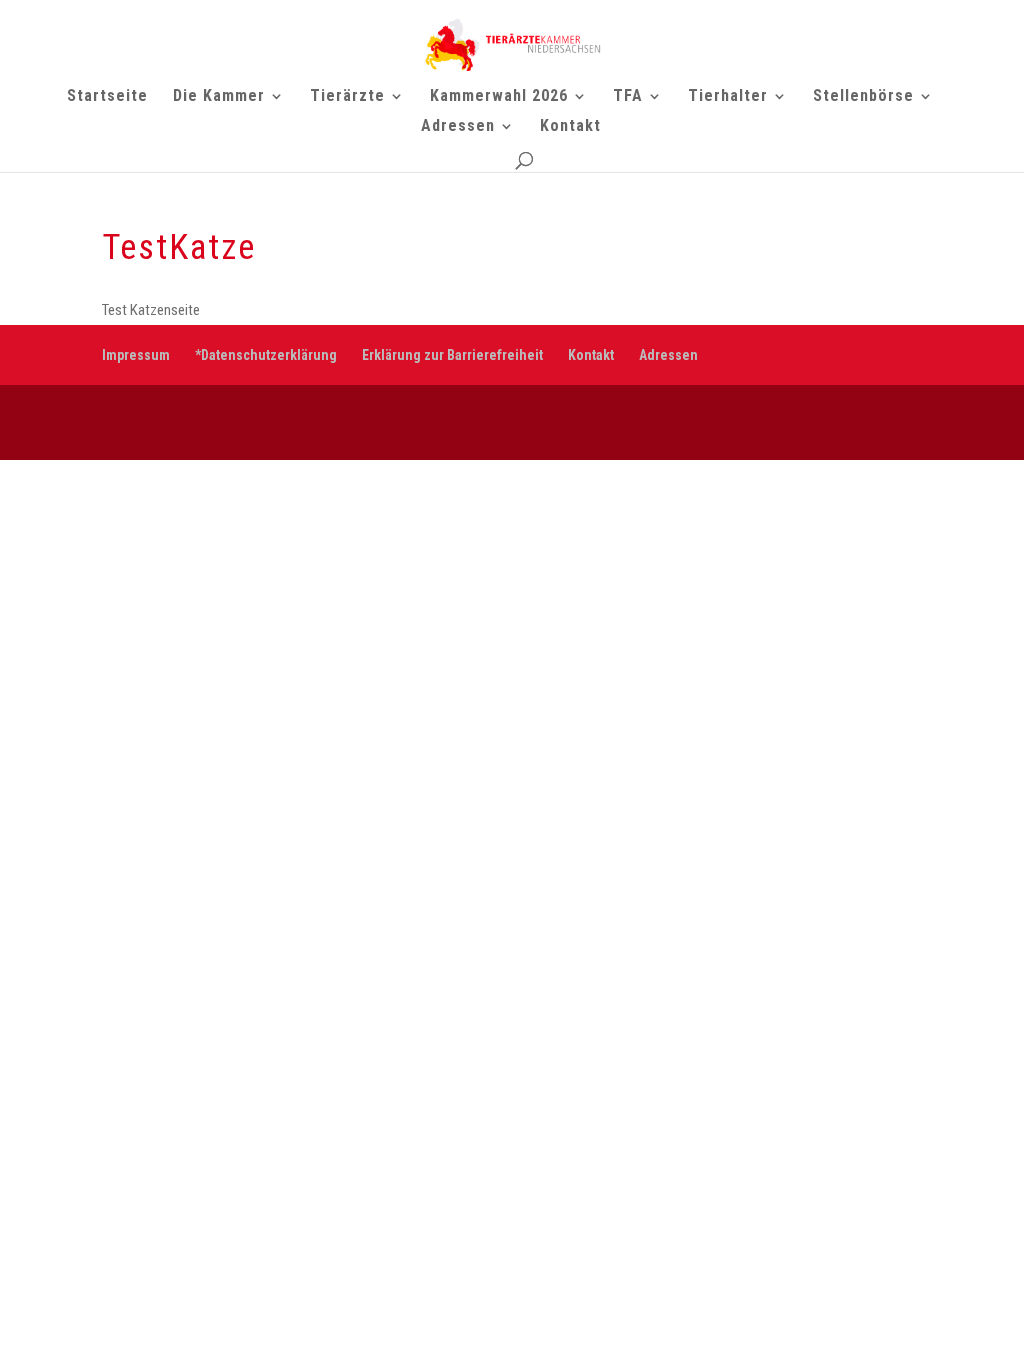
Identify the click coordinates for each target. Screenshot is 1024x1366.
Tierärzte (347, 97)
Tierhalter (728, 97)
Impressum (136, 355)
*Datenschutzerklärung (266, 355)
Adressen (458, 127)
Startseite (107, 97)
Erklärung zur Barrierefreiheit (452, 355)
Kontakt (570, 127)
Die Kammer (219, 97)
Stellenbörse (863, 97)
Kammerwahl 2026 (499, 97)
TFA (628, 97)
